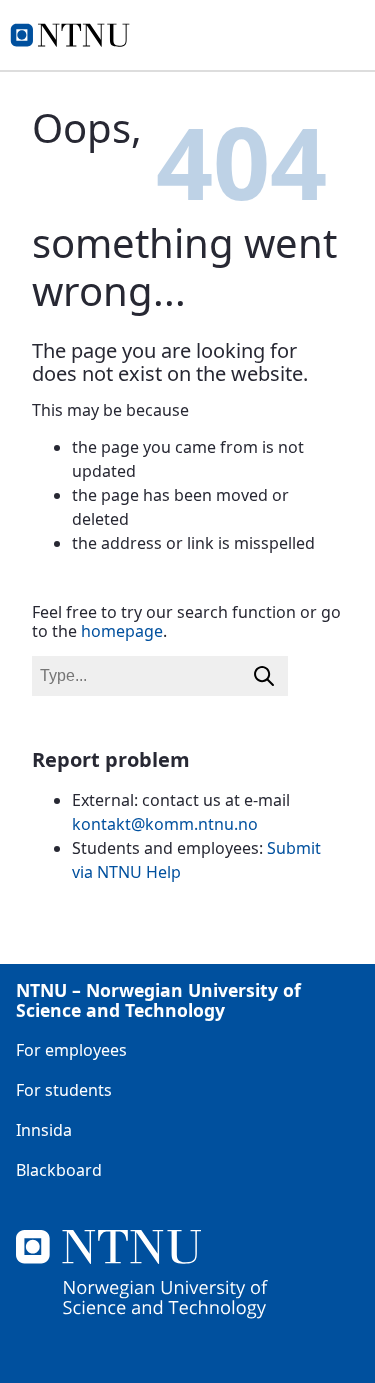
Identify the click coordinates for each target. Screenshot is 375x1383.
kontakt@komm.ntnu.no (165, 824)
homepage (122, 631)
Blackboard (59, 1170)
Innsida (44, 1130)
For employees (71, 1050)
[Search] (264, 676)
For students (64, 1090)
